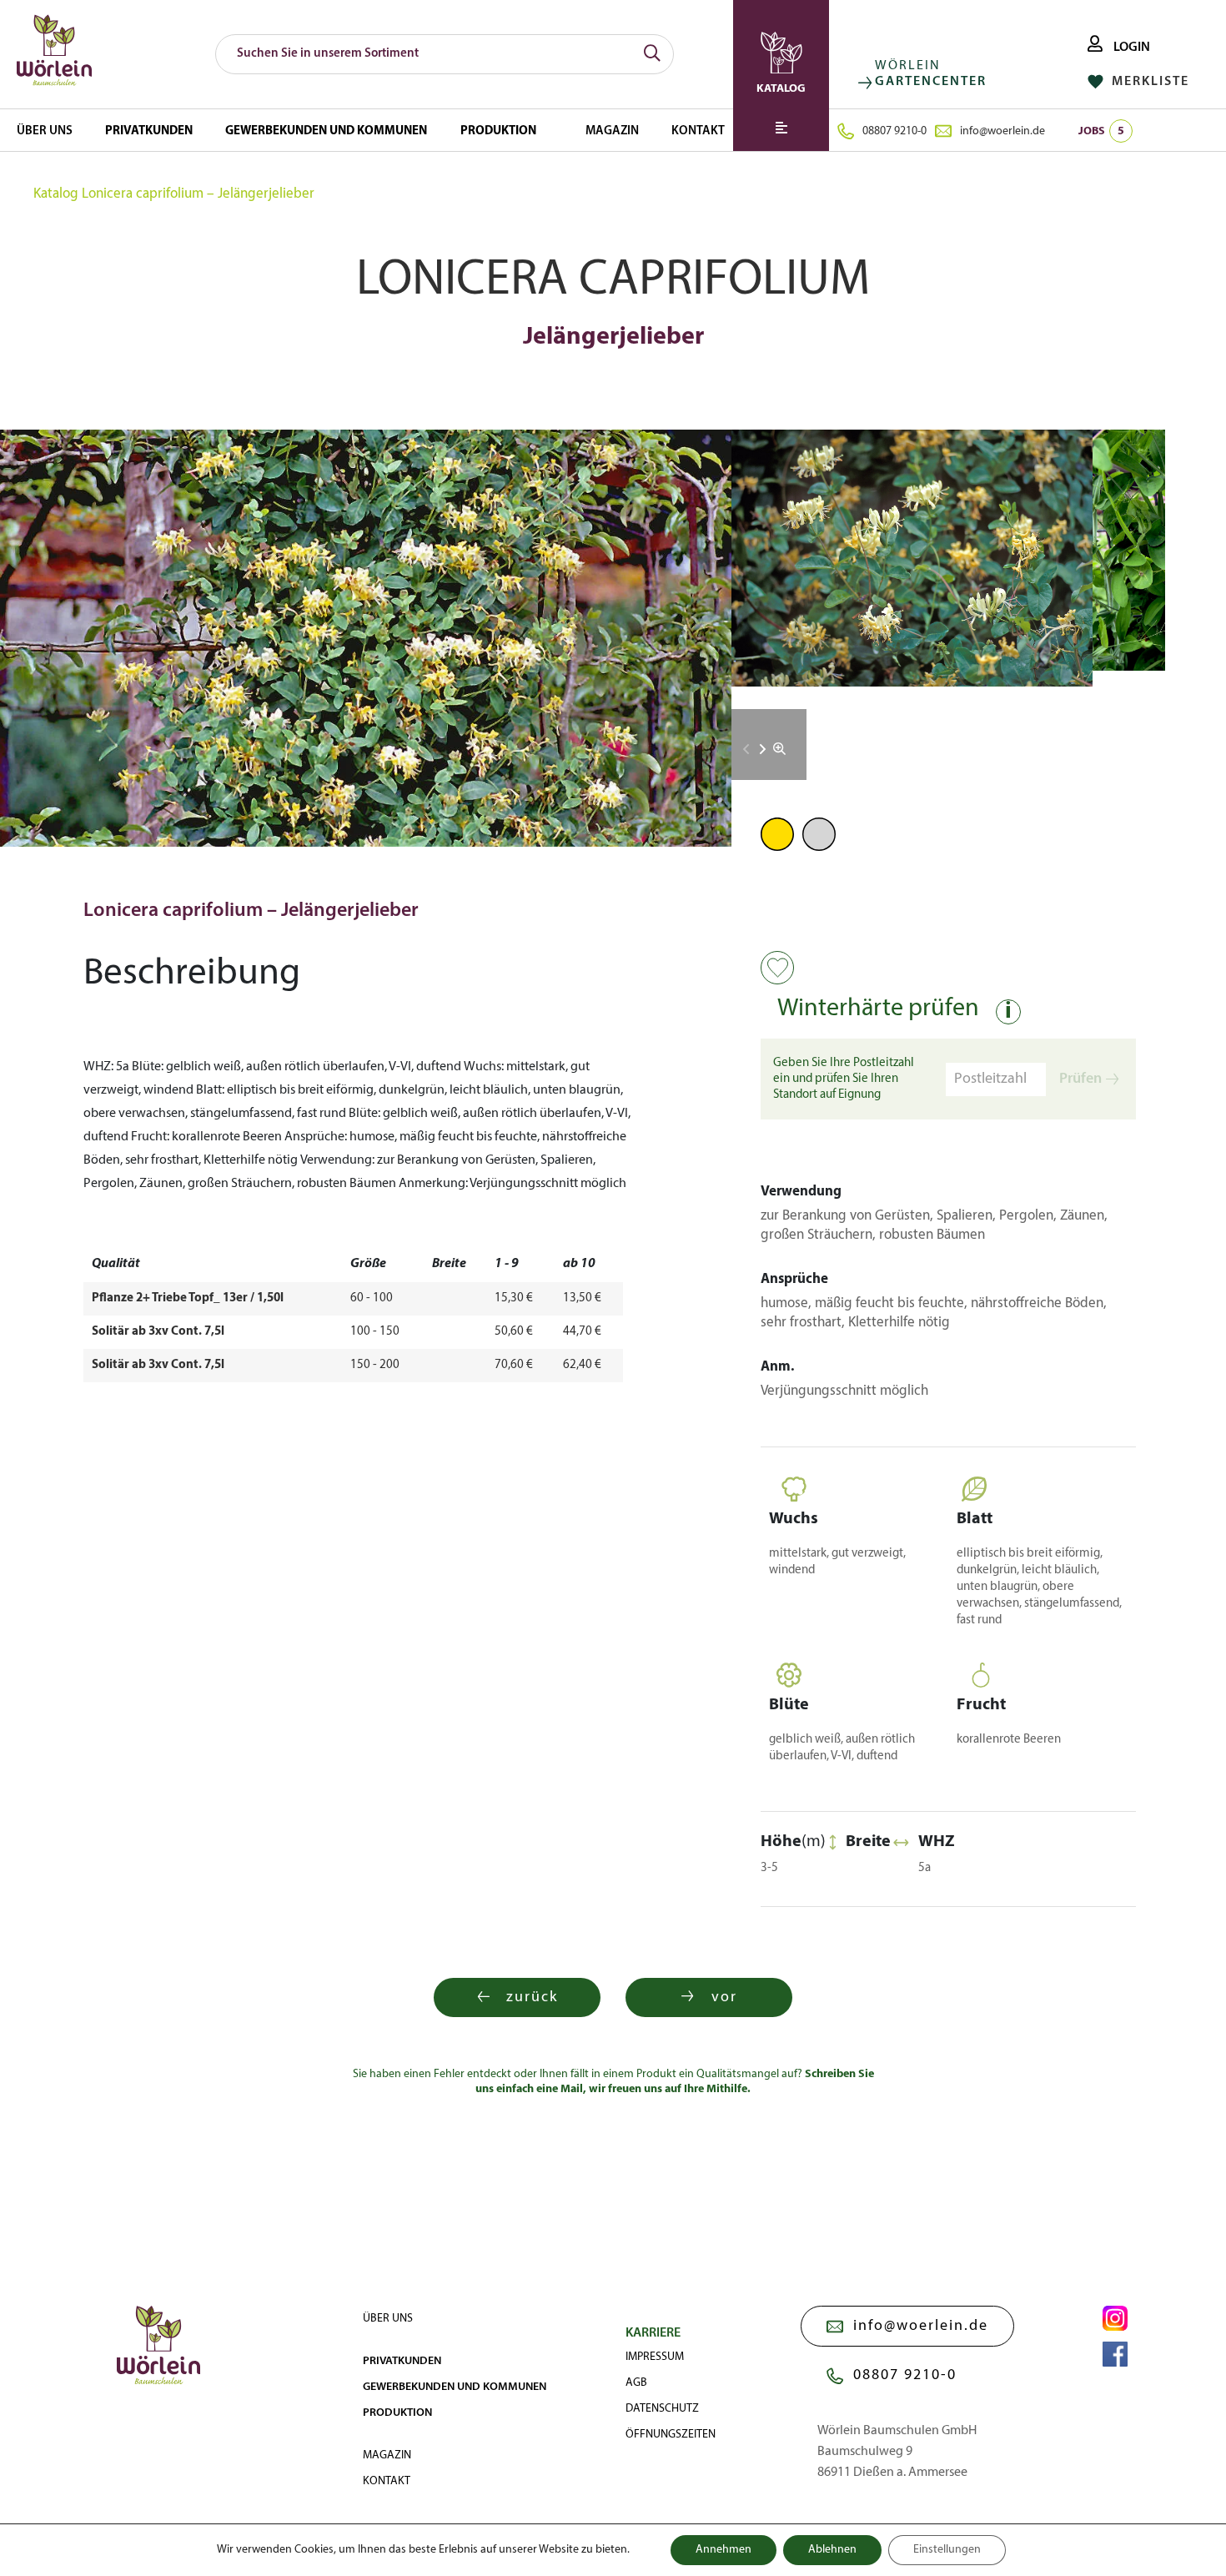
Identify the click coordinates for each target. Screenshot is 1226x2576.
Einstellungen (947, 2550)
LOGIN (1131, 48)
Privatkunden (149, 131)
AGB (636, 2383)
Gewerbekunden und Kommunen (326, 131)
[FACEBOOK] (1115, 2354)
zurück (532, 1997)
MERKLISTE (1148, 82)
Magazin (612, 131)
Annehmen (724, 2550)
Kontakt (698, 131)
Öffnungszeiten (671, 2435)
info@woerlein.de (1002, 131)
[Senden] (652, 54)
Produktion (498, 131)
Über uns (45, 131)
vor (724, 1997)
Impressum (655, 2357)
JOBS (1101, 131)
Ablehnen (832, 2550)
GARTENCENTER (931, 82)
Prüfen (1080, 1079)
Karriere (653, 2333)
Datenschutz (662, 2409)
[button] (763, 749)
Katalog (56, 194)
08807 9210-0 (894, 131)
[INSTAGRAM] (1115, 2318)
